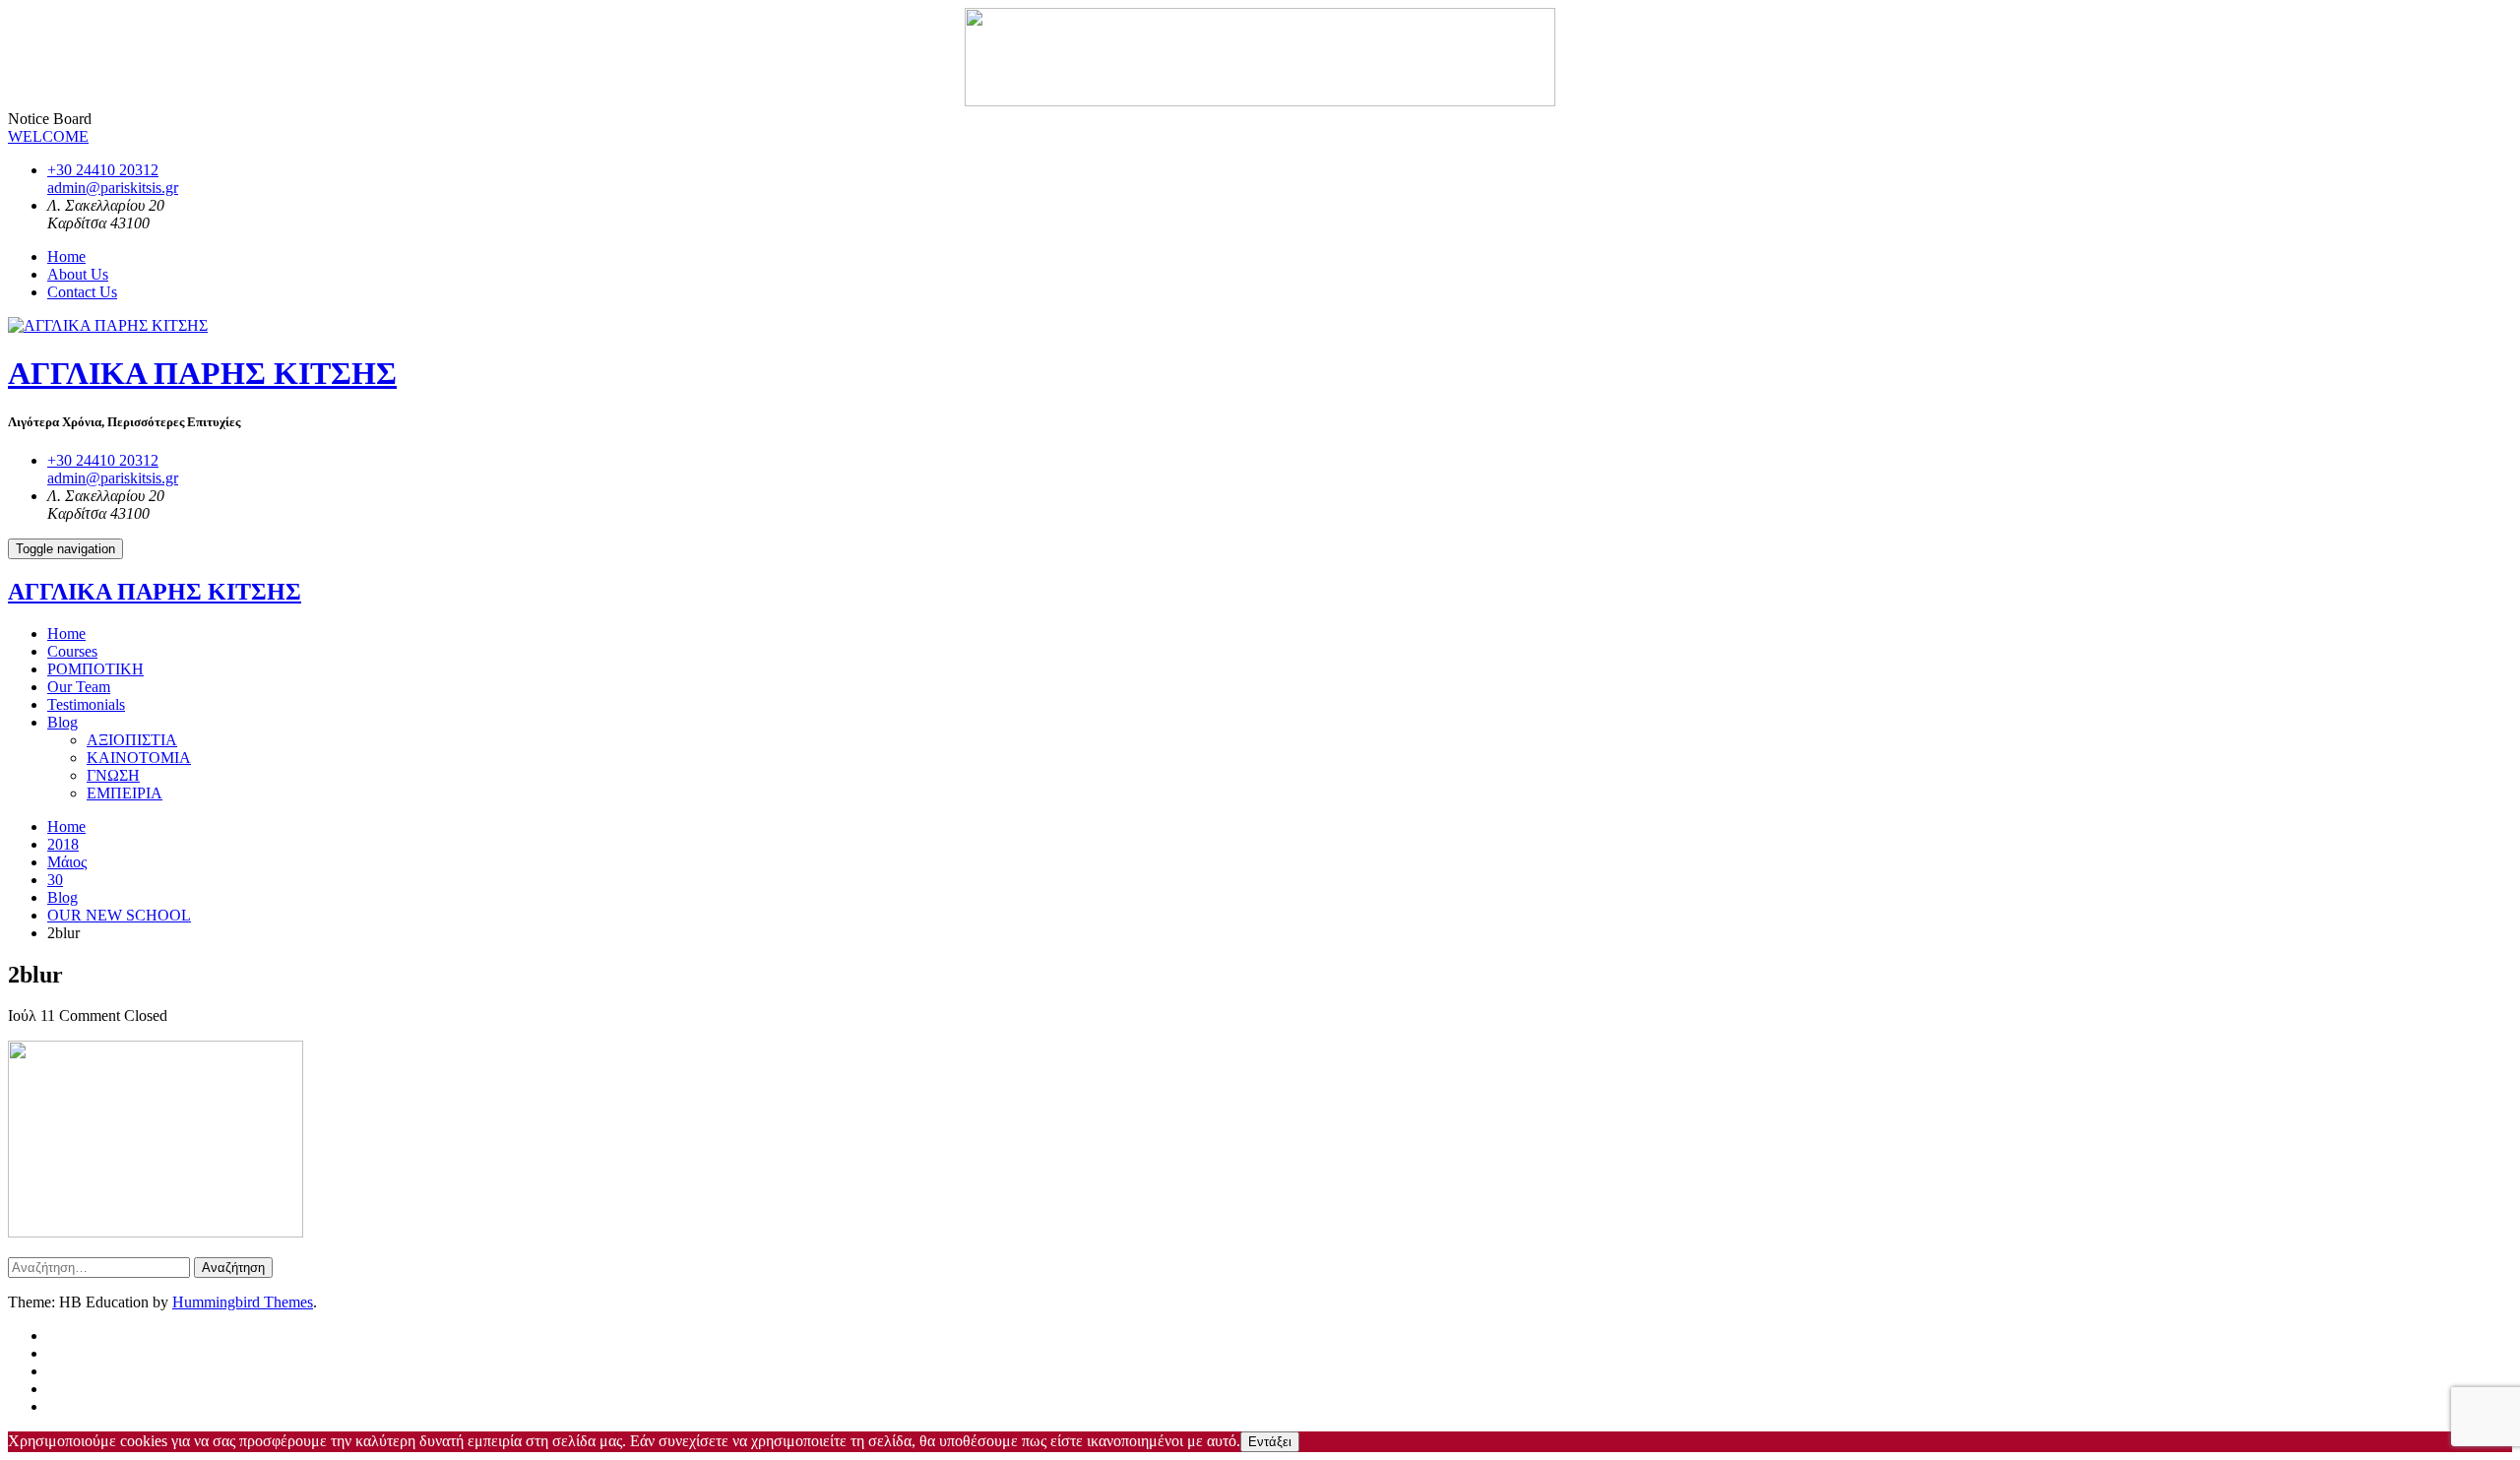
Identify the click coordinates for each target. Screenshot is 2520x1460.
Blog (63, 722)
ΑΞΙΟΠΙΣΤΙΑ (132, 740)
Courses (72, 651)
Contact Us (82, 292)
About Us (78, 274)
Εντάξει (1270, 1442)
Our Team (79, 687)
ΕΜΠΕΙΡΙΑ (125, 793)
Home (66, 256)
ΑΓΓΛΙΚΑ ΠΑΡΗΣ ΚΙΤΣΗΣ (202, 373)
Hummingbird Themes (243, 1302)
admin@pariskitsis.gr (113, 188)
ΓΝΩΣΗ (113, 775)
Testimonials (86, 704)
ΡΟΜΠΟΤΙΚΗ (95, 669)
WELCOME (48, 136)
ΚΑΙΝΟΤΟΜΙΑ (139, 758)
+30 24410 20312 (103, 170)
